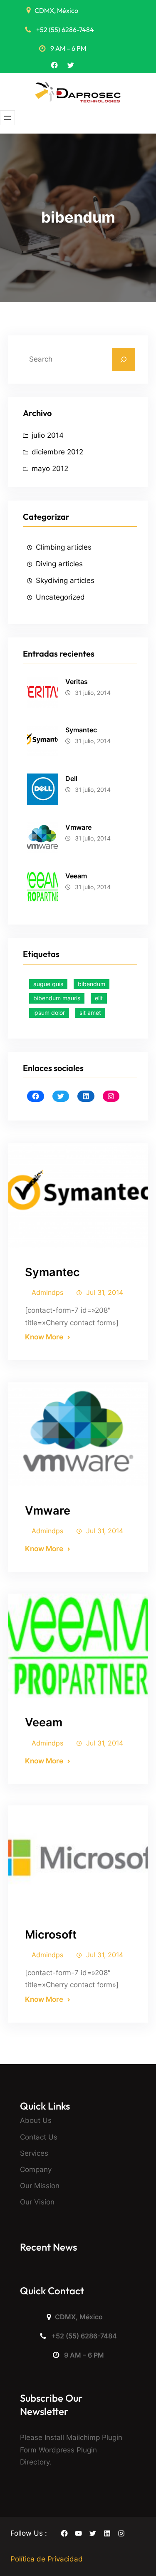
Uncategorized (60, 597)
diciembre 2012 (57, 452)
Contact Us (39, 2137)
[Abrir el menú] (7, 118)
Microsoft (51, 1935)
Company (36, 2169)
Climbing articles (64, 547)
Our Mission (40, 2186)
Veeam (76, 876)
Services (34, 2153)
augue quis (48, 984)
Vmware (78, 827)
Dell (71, 779)
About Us (36, 2120)
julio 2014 (48, 435)
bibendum (92, 984)
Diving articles (59, 564)
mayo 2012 (50, 469)
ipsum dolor (49, 1013)
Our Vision (37, 2202)
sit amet (90, 1013)
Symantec (81, 730)
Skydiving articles (65, 580)
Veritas (77, 682)
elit (99, 998)
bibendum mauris (57, 998)
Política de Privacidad (47, 2559)
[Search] (124, 359)
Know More (44, 1337)
